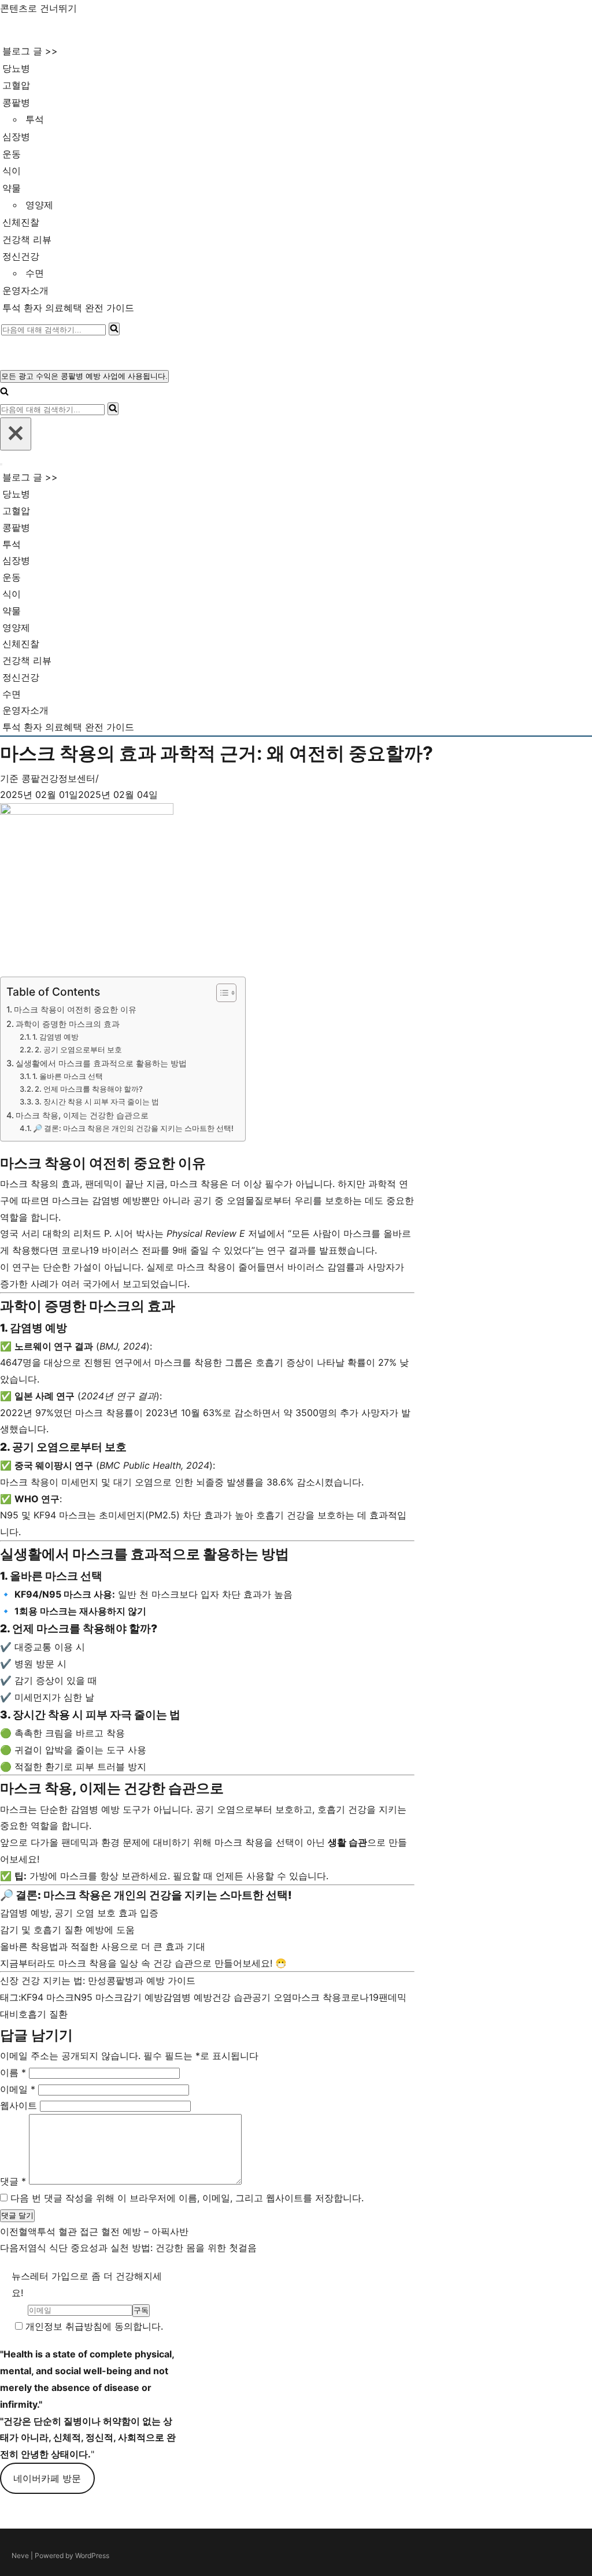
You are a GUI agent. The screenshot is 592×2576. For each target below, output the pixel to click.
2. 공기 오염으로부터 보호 (78, 1049)
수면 (35, 273)
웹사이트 (18, 2105)
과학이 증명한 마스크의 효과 (68, 1024)
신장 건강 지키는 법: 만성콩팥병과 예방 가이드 (98, 1980)
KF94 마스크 (47, 1997)
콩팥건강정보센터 (58, 778)
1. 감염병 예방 (55, 1037)
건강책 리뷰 (27, 239)
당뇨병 (16, 68)
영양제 (39, 205)
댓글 (13, 2181)
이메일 (18, 2089)
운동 (12, 154)
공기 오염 (272, 1997)
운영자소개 (25, 290)
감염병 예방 (188, 1997)
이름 (13, 2072)
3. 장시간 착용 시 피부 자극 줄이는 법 (97, 1102)
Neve (20, 2555)
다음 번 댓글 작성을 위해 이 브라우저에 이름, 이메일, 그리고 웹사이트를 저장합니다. (187, 2198)
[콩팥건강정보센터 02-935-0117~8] (50, 29)
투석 (35, 119)
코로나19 (360, 1997)
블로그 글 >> (30, 51)
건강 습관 (232, 1997)
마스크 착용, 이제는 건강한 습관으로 (82, 1115)
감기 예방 (143, 1997)
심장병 (16, 136)
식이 (12, 171)
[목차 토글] (221, 993)
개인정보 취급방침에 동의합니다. (93, 2326)
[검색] (114, 329)
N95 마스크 (99, 1997)
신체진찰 (21, 222)
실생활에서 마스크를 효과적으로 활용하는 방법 (101, 1063)
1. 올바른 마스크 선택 (68, 1076)
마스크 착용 (317, 1997)
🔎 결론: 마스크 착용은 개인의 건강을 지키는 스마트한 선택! (133, 1128)
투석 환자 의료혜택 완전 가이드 (68, 308)
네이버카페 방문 (47, 2478)
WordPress (92, 2555)
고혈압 (16, 85)
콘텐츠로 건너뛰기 (38, 8)
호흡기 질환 (43, 2014)
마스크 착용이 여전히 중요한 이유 (75, 1009)
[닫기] (16, 434)
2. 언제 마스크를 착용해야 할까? (89, 1089)
